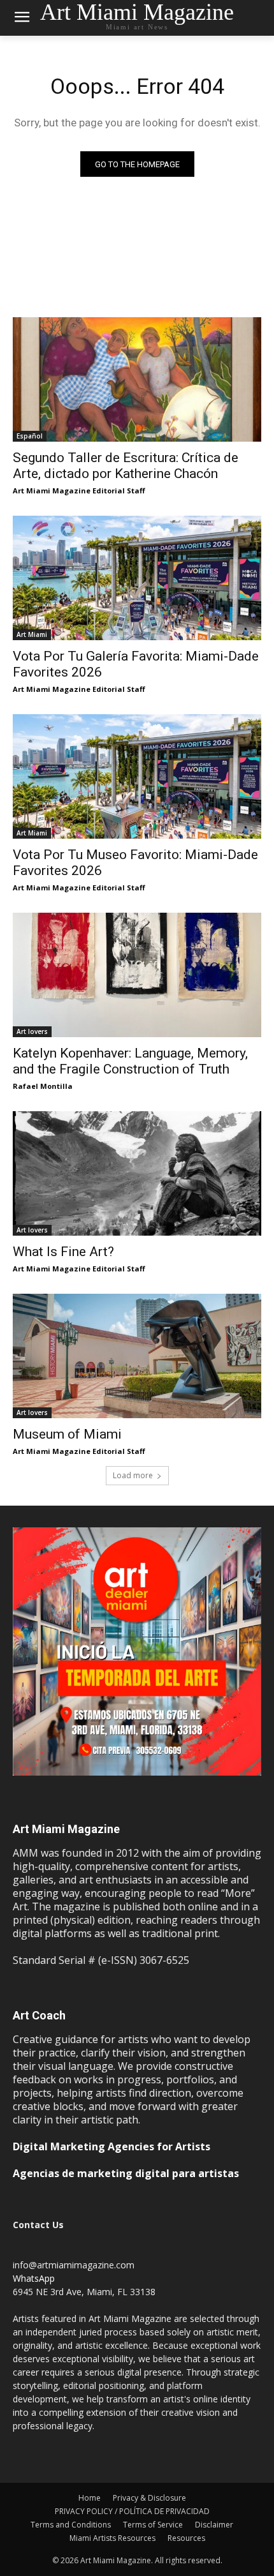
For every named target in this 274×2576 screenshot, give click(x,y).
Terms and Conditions (71, 2525)
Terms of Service (153, 2525)
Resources (186, 2538)
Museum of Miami (67, 1434)
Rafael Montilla (43, 1086)
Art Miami (32, 634)
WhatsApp (34, 2278)
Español (30, 436)
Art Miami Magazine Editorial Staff (79, 490)
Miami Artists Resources (112, 2538)
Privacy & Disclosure (149, 2498)
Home (90, 2498)
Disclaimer (214, 2525)
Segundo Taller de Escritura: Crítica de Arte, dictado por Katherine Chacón (126, 466)
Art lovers (32, 1031)
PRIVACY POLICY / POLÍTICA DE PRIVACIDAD (132, 2511)
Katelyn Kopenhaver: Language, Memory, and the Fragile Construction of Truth (130, 1061)
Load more (133, 1475)
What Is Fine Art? (63, 1252)
